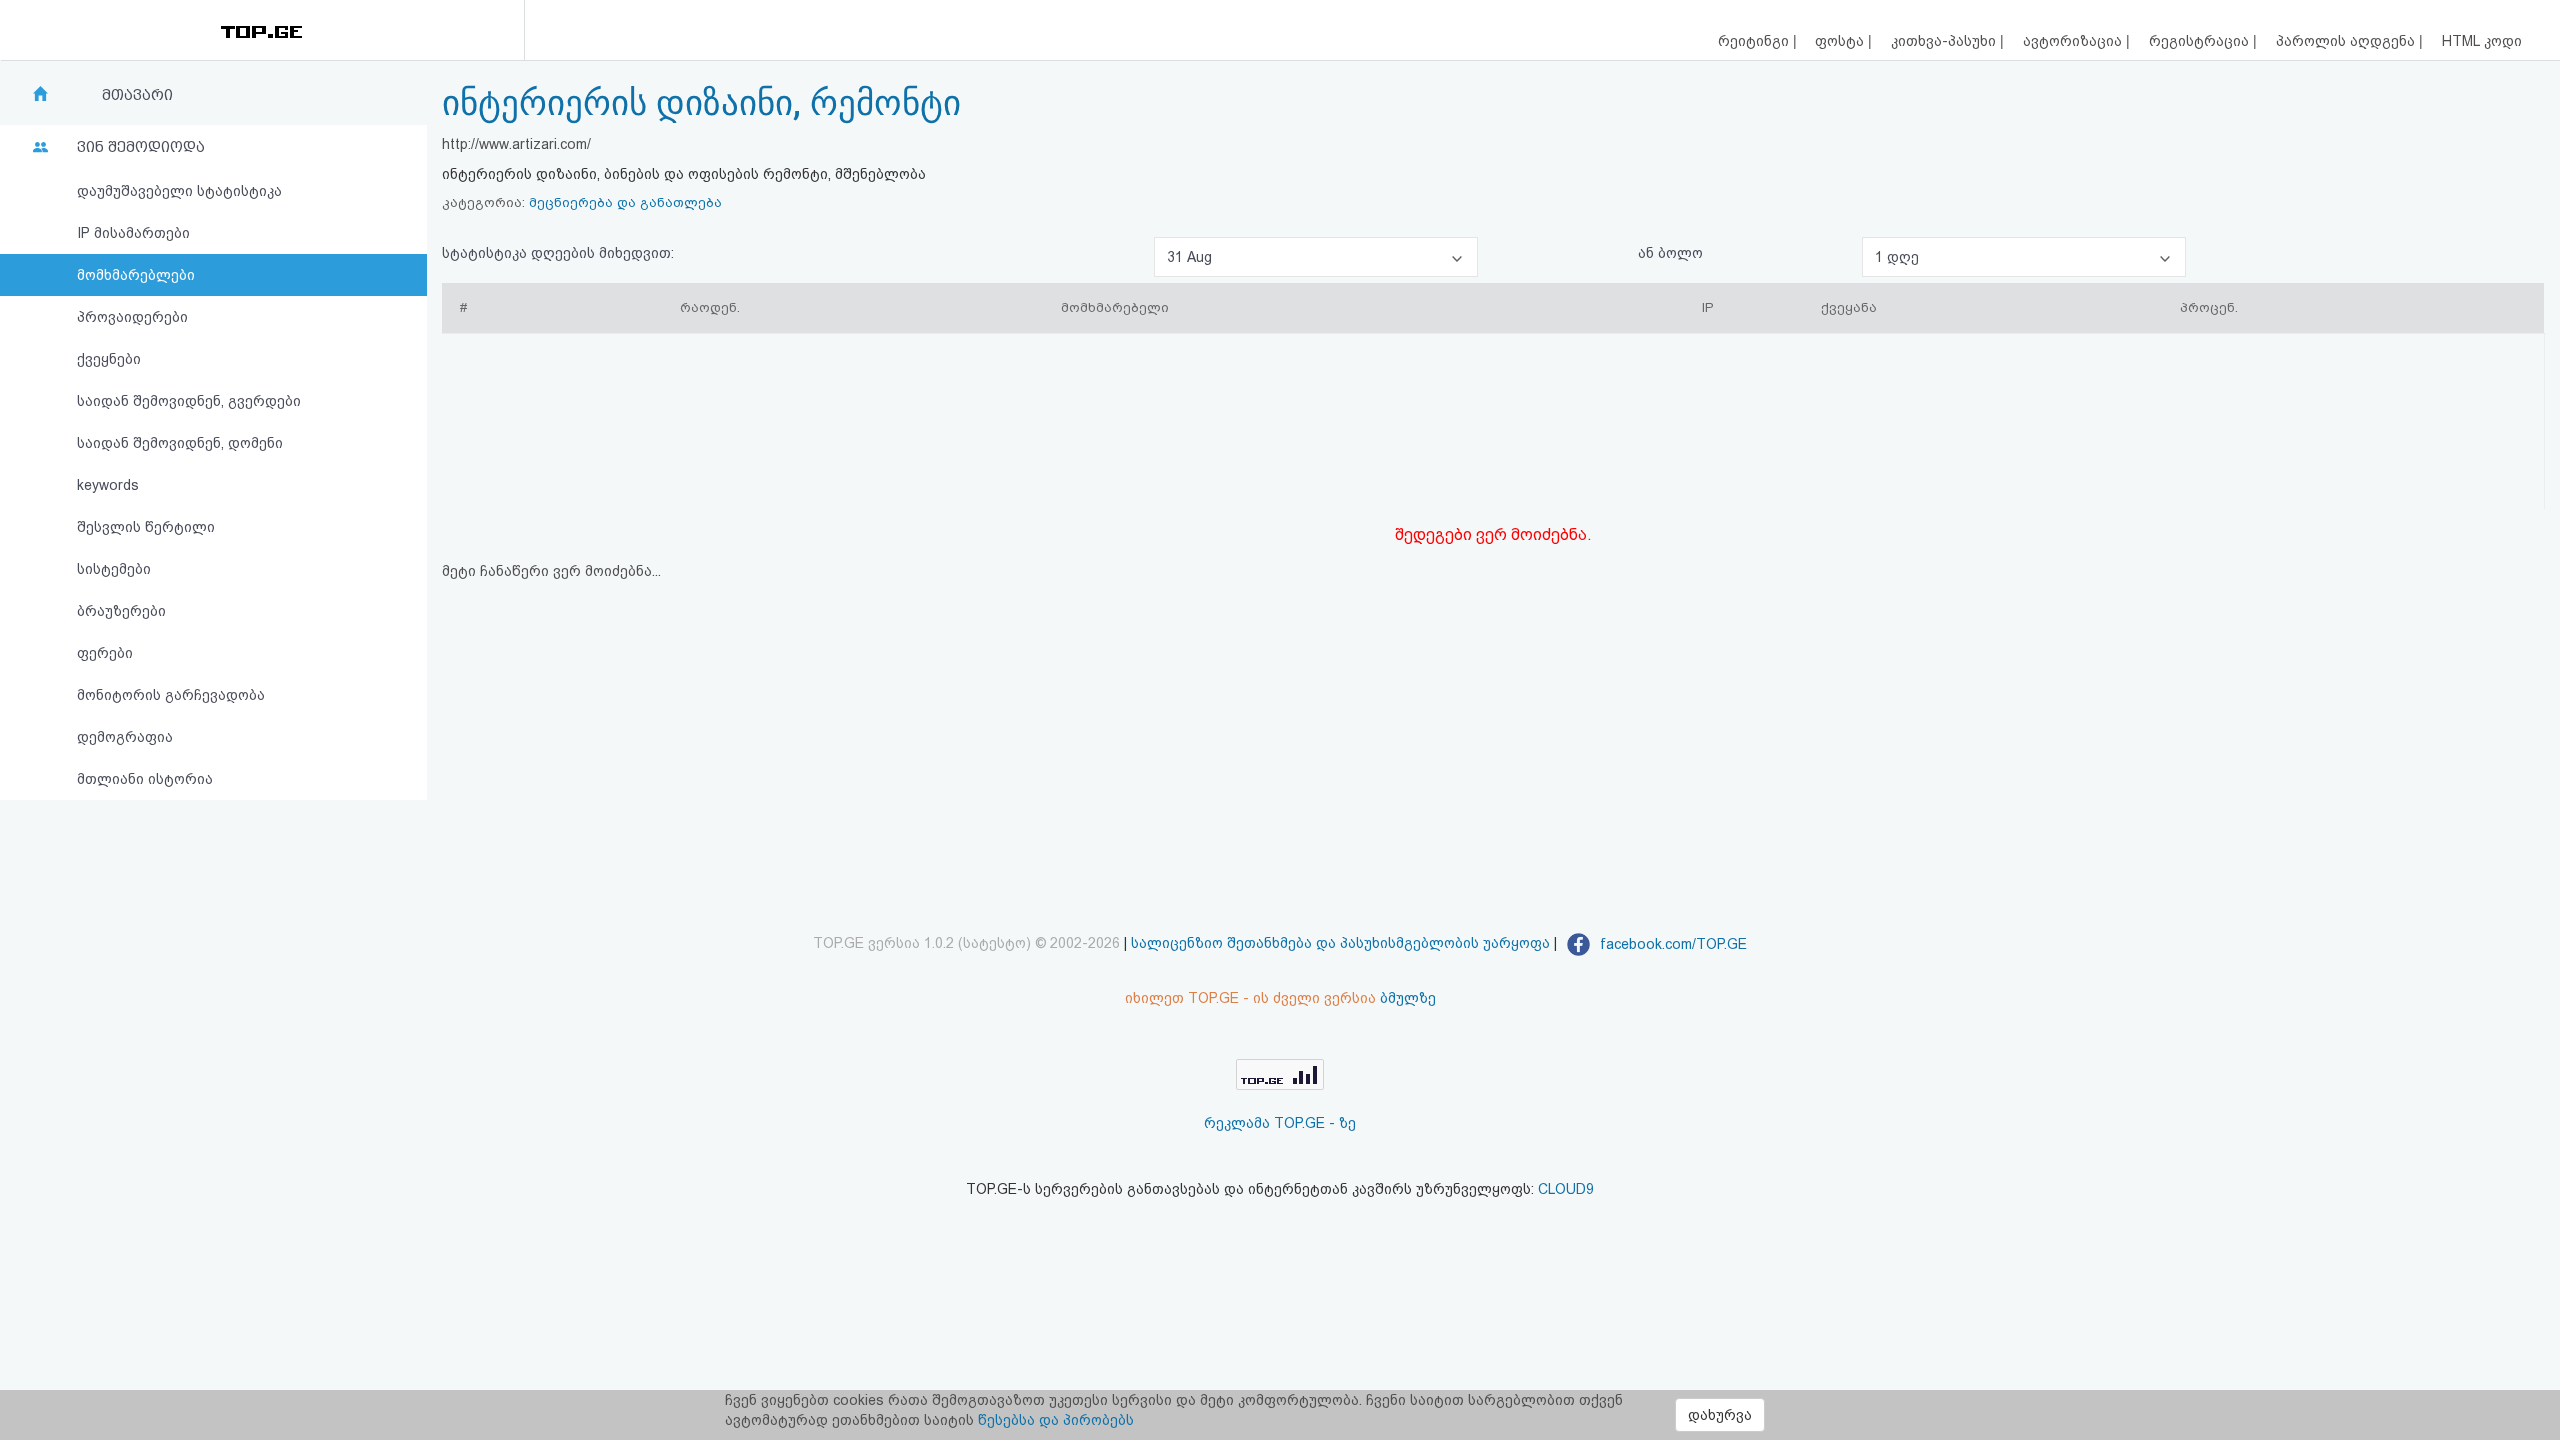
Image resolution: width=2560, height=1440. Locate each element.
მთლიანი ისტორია (145, 779)
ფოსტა (1841, 41)
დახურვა (1720, 1415)
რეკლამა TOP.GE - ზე (1280, 1123)
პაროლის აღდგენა (2347, 41)
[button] (1316, 257)
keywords (108, 485)
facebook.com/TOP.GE (1671, 944)
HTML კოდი (2482, 41)
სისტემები (114, 569)
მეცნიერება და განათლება (625, 202)
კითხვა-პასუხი (1945, 41)
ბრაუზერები (121, 611)
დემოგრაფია (125, 737)
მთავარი (137, 95)
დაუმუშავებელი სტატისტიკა (179, 191)
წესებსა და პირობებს (1056, 1420)
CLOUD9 (1566, 1189)
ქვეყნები (109, 359)
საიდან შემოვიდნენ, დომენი (180, 443)
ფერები (105, 653)
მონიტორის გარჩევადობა (171, 695)
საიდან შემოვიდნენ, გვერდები (189, 401)
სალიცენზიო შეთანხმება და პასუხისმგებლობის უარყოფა (1340, 944)
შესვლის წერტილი (146, 527)
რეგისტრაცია (2201, 41)
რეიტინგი (1755, 41)
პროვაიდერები (132, 317)
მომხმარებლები (136, 275)
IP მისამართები (133, 233)
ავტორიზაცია (2074, 41)
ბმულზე (1408, 998)
